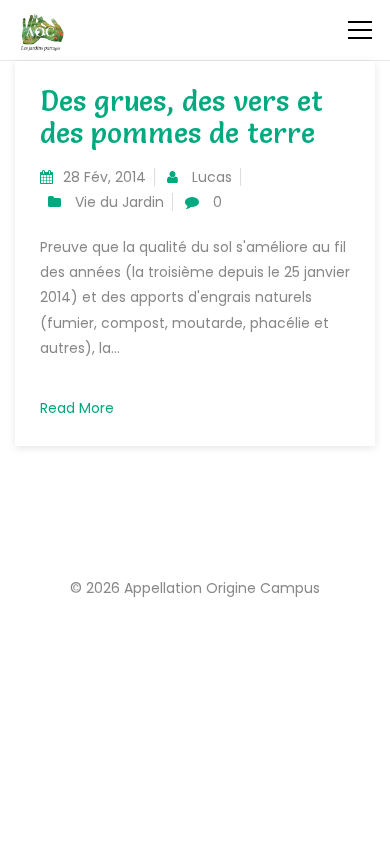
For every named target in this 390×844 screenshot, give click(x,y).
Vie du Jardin (119, 202)
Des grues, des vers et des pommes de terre (181, 117)
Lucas (212, 177)
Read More (77, 408)
